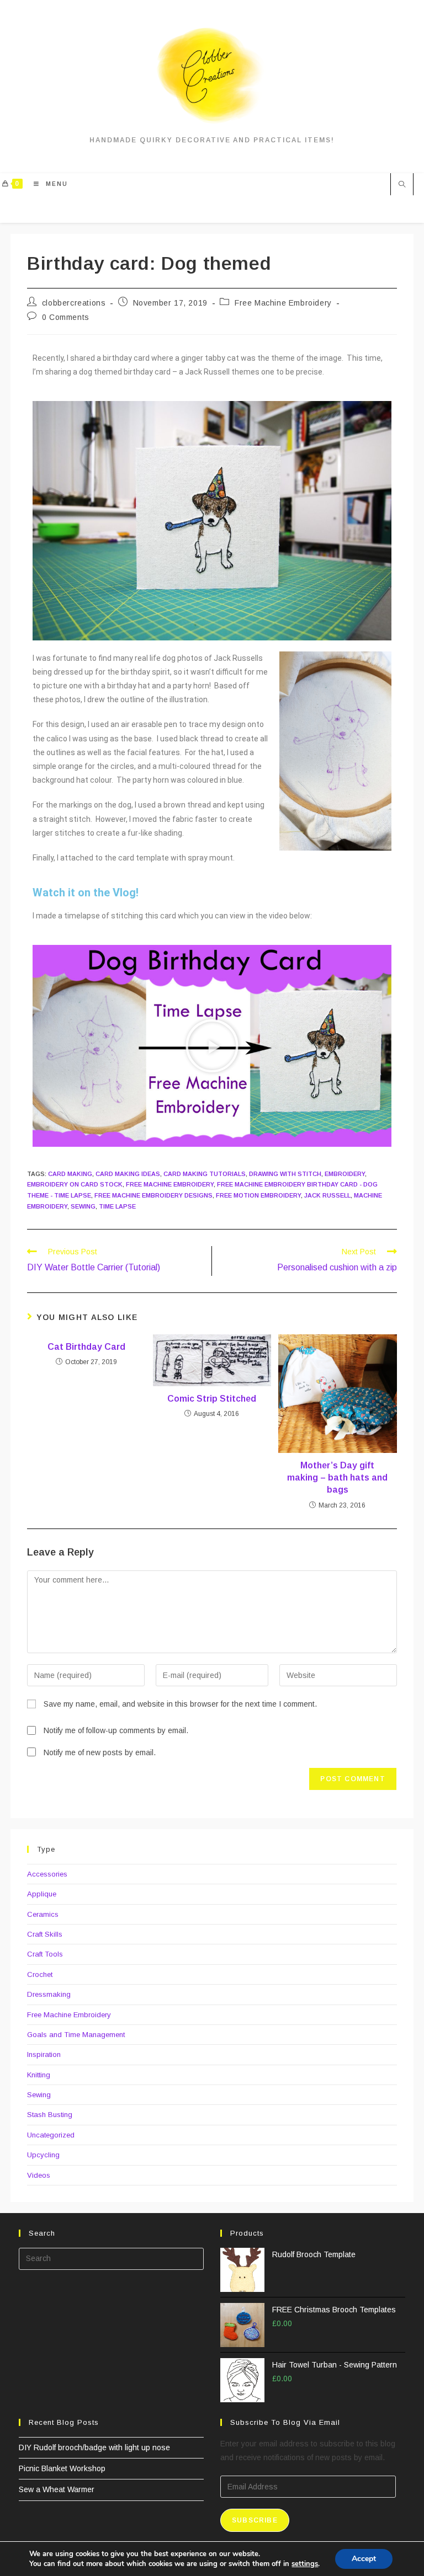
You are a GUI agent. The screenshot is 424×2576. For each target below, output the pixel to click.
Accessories (47, 1874)
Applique (42, 1894)
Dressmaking (49, 1994)
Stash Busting (50, 2115)
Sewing (39, 2095)
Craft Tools (45, 1954)
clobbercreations (74, 303)
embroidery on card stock (75, 1184)
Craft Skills (45, 1934)
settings (305, 2564)
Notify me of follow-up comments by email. (116, 1730)
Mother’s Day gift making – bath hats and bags (337, 1478)
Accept (364, 2559)
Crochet (40, 1974)
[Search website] (402, 185)
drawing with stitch (285, 1174)
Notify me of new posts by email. (100, 1752)
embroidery (345, 1174)
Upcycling (43, 2155)
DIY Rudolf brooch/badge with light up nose (94, 2447)
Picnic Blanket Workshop (62, 2468)
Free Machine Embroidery (283, 303)
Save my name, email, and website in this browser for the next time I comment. (180, 1704)
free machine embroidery (170, 1184)
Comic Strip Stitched (212, 1399)
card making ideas (128, 1174)
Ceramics (43, 1914)
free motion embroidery (258, 1195)
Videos (39, 2175)
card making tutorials (205, 1174)
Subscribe (255, 2520)
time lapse (117, 1206)
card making (70, 1174)
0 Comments (66, 317)
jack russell (327, 1195)
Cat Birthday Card (86, 1347)
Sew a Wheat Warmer (57, 2489)
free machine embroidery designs (153, 1195)
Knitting (39, 2075)
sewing (83, 1206)
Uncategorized (51, 2135)
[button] (212, 1046)
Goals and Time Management (76, 2035)
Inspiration (44, 2054)
